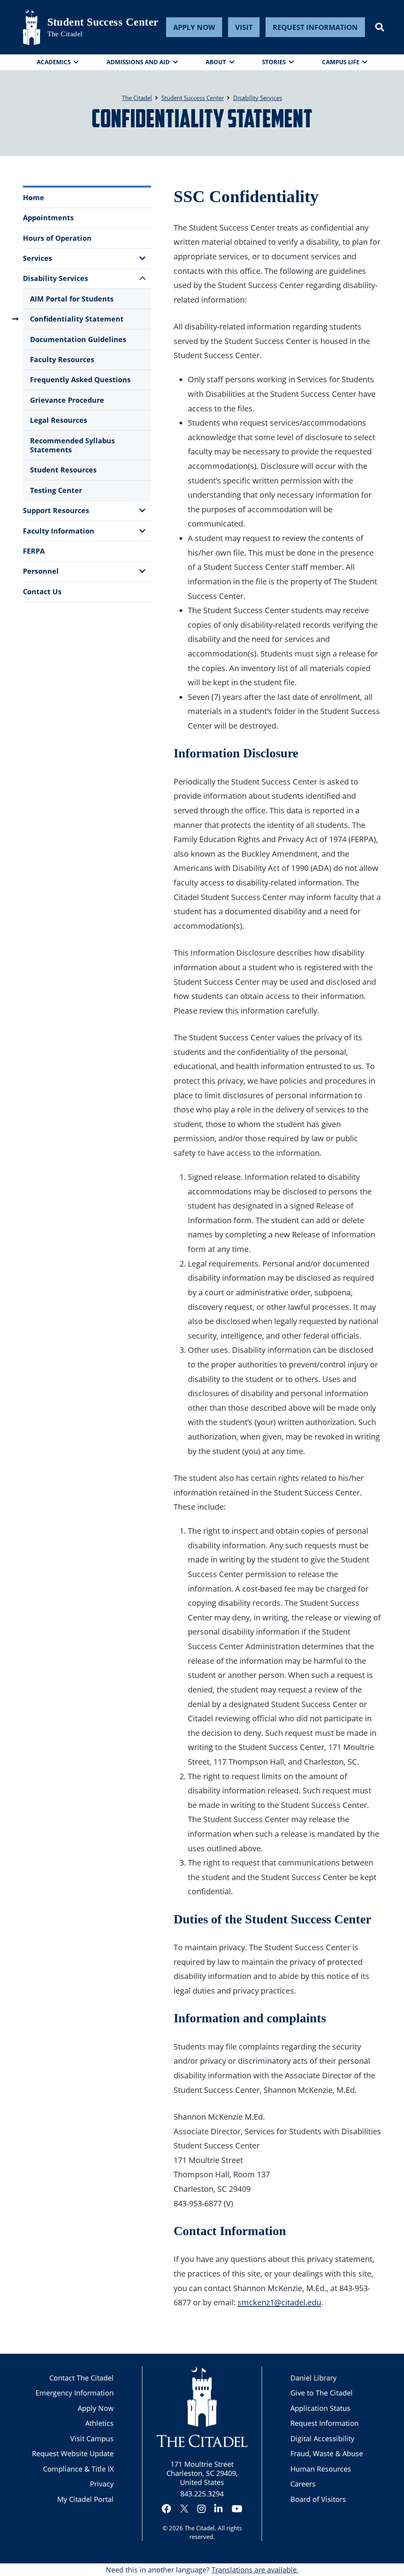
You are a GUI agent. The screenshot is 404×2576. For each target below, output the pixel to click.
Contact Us (42, 591)
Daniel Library (313, 2378)
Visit (244, 27)
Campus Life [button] (341, 62)
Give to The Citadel (322, 2393)
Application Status (320, 2408)
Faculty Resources (62, 359)
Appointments (48, 218)
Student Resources (63, 470)
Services (37, 258)
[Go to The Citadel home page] (32, 27)
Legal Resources (59, 420)
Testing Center (56, 490)
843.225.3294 (202, 2494)
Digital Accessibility (322, 2438)
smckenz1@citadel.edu (279, 2302)
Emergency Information (75, 2393)
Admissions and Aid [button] (138, 62)
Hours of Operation (57, 238)
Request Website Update (73, 2453)
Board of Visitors (318, 2499)
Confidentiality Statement (77, 319)
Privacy (102, 2484)
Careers (303, 2484)
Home (34, 197)
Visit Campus (92, 2438)
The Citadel (200, 2528)
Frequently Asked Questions (80, 379)
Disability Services (55, 278)
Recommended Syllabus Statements (72, 445)
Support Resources (56, 510)
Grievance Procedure (67, 400)
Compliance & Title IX (78, 2469)
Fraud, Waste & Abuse (327, 2453)
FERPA (34, 551)
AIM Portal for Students (72, 299)
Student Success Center (103, 22)
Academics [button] (54, 62)
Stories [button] (274, 62)
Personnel (41, 571)
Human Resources (321, 2469)
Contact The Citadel (81, 2378)
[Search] (380, 27)
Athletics (99, 2423)
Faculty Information (59, 531)
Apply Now (194, 27)
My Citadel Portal (85, 2499)
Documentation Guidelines (78, 339)
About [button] (216, 62)
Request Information (315, 27)
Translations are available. (255, 2570)
